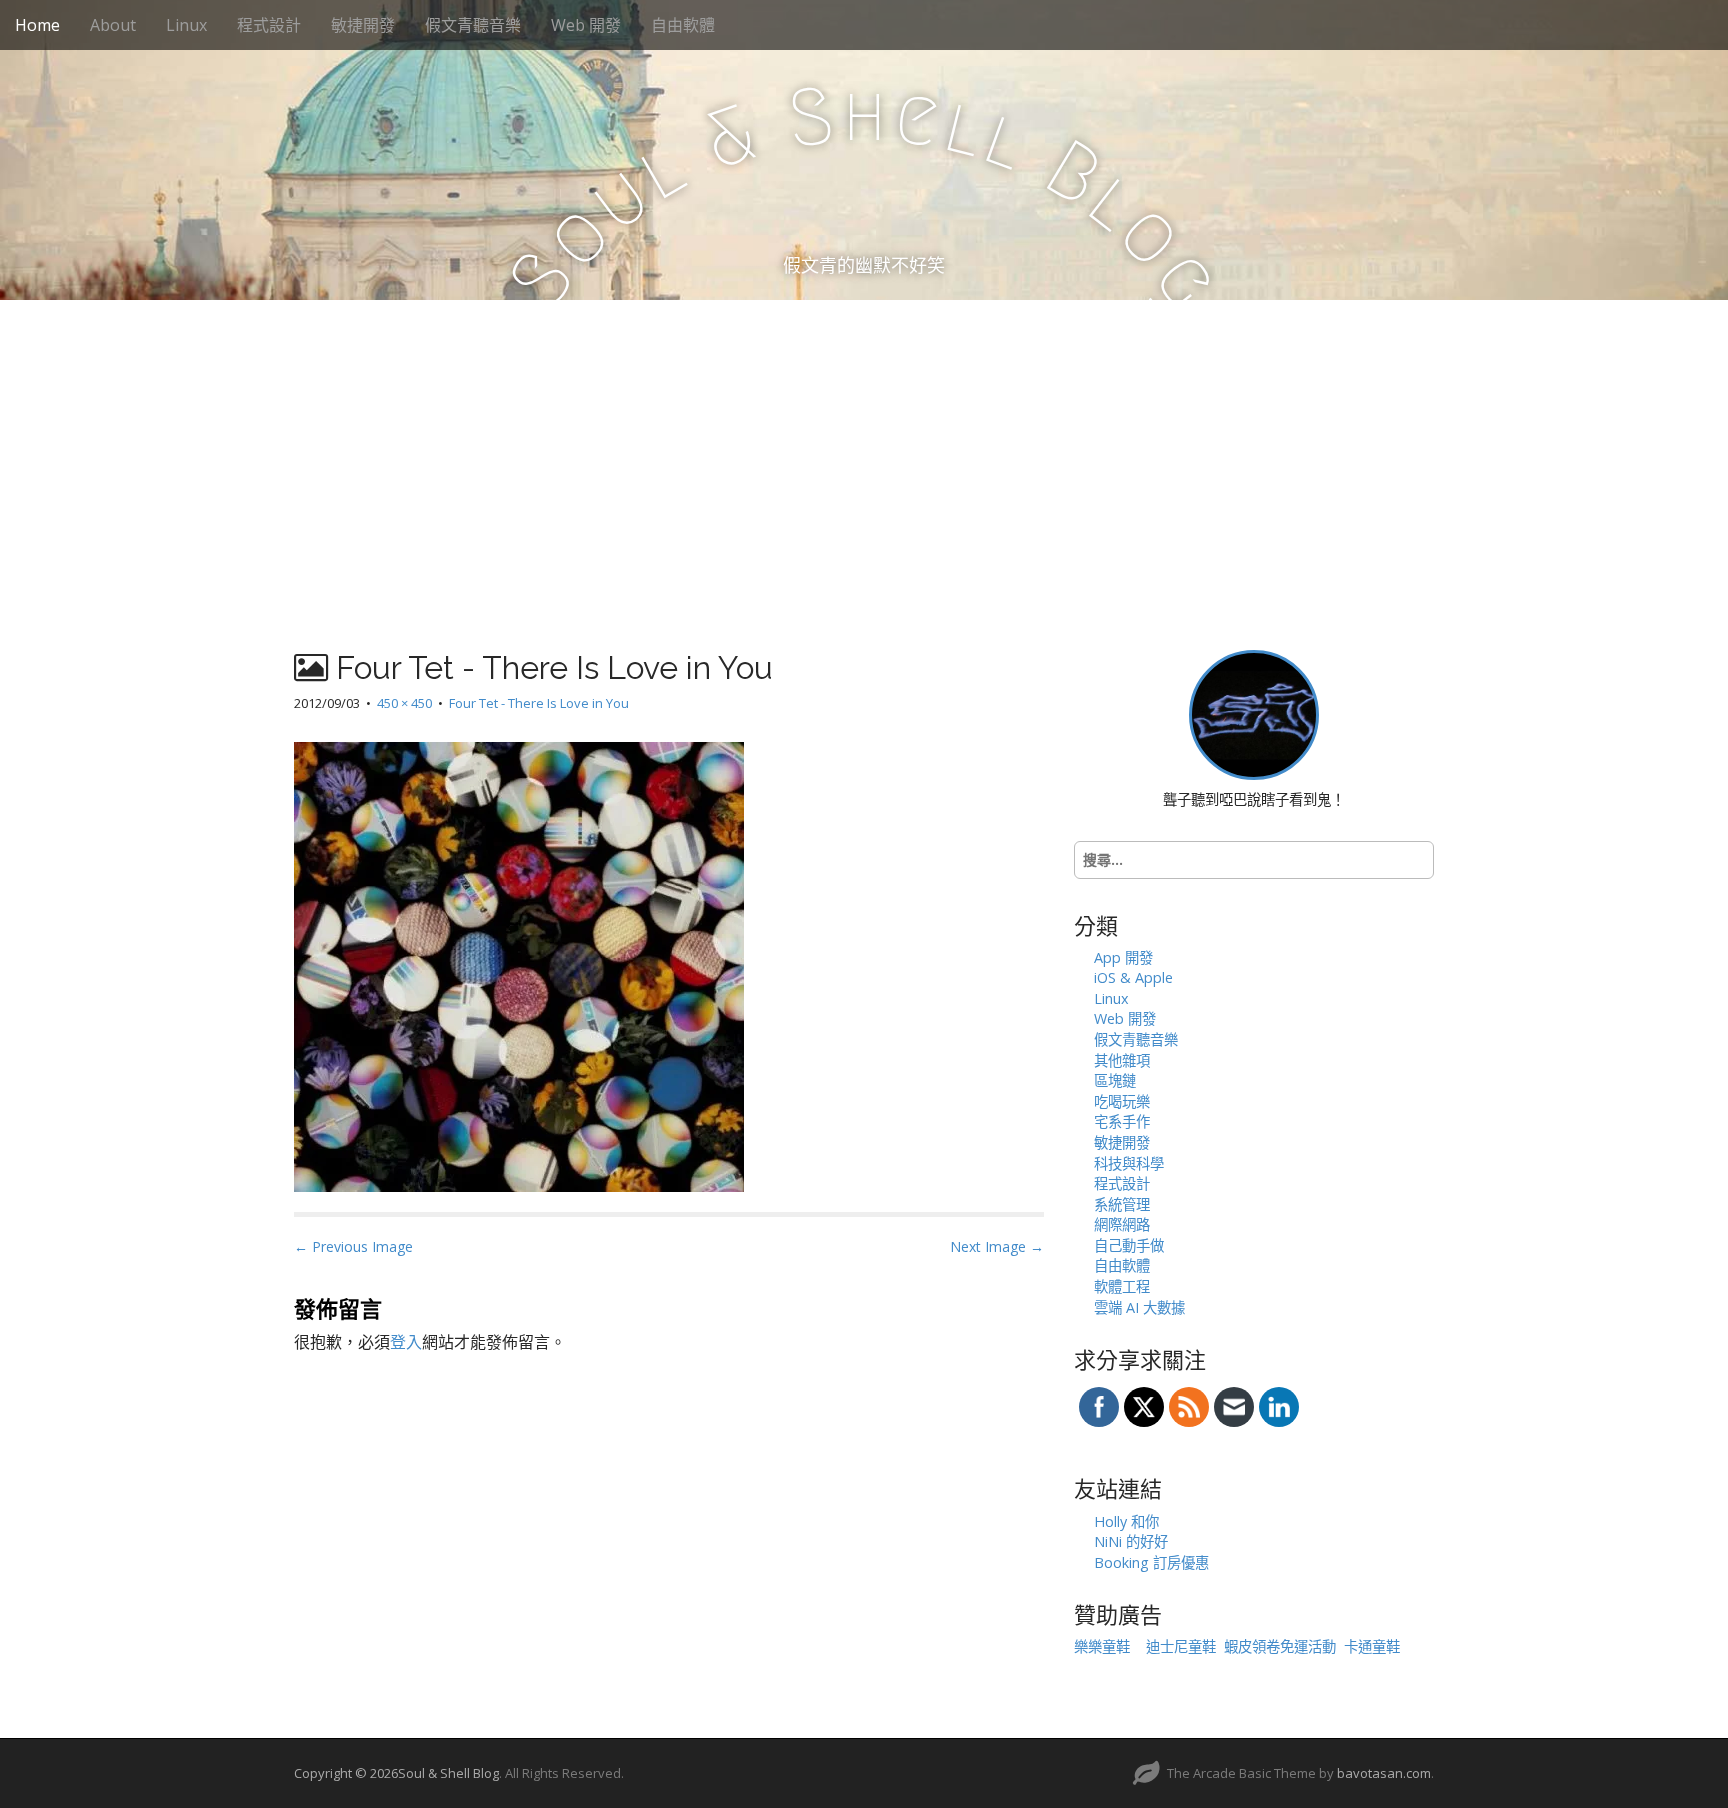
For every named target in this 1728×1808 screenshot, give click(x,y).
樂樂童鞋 (1102, 1646)
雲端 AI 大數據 (1139, 1307)
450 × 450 (404, 703)
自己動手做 (1129, 1245)
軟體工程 (1122, 1286)
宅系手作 (1122, 1121)
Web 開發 (586, 25)
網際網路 (1122, 1224)
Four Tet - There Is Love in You (539, 703)
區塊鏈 (1115, 1080)
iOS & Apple (1133, 977)
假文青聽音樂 (473, 25)
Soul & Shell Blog (448, 1773)
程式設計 (269, 25)
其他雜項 (1122, 1060)
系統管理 (1122, 1204)
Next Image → (997, 1246)
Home (37, 25)
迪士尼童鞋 (1181, 1646)
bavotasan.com (1384, 1773)
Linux (186, 25)
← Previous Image (353, 1246)
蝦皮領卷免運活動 (1280, 1646)
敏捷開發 (363, 25)
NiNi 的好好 (1131, 1541)
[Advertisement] (864, 450)
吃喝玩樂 (1122, 1101)
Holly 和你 (1126, 1521)
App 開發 (1123, 957)
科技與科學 (1129, 1163)
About (113, 25)
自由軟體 (683, 25)
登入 (406, 1342)
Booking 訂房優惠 (1151, 1562)
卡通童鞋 (1372, 1646)
